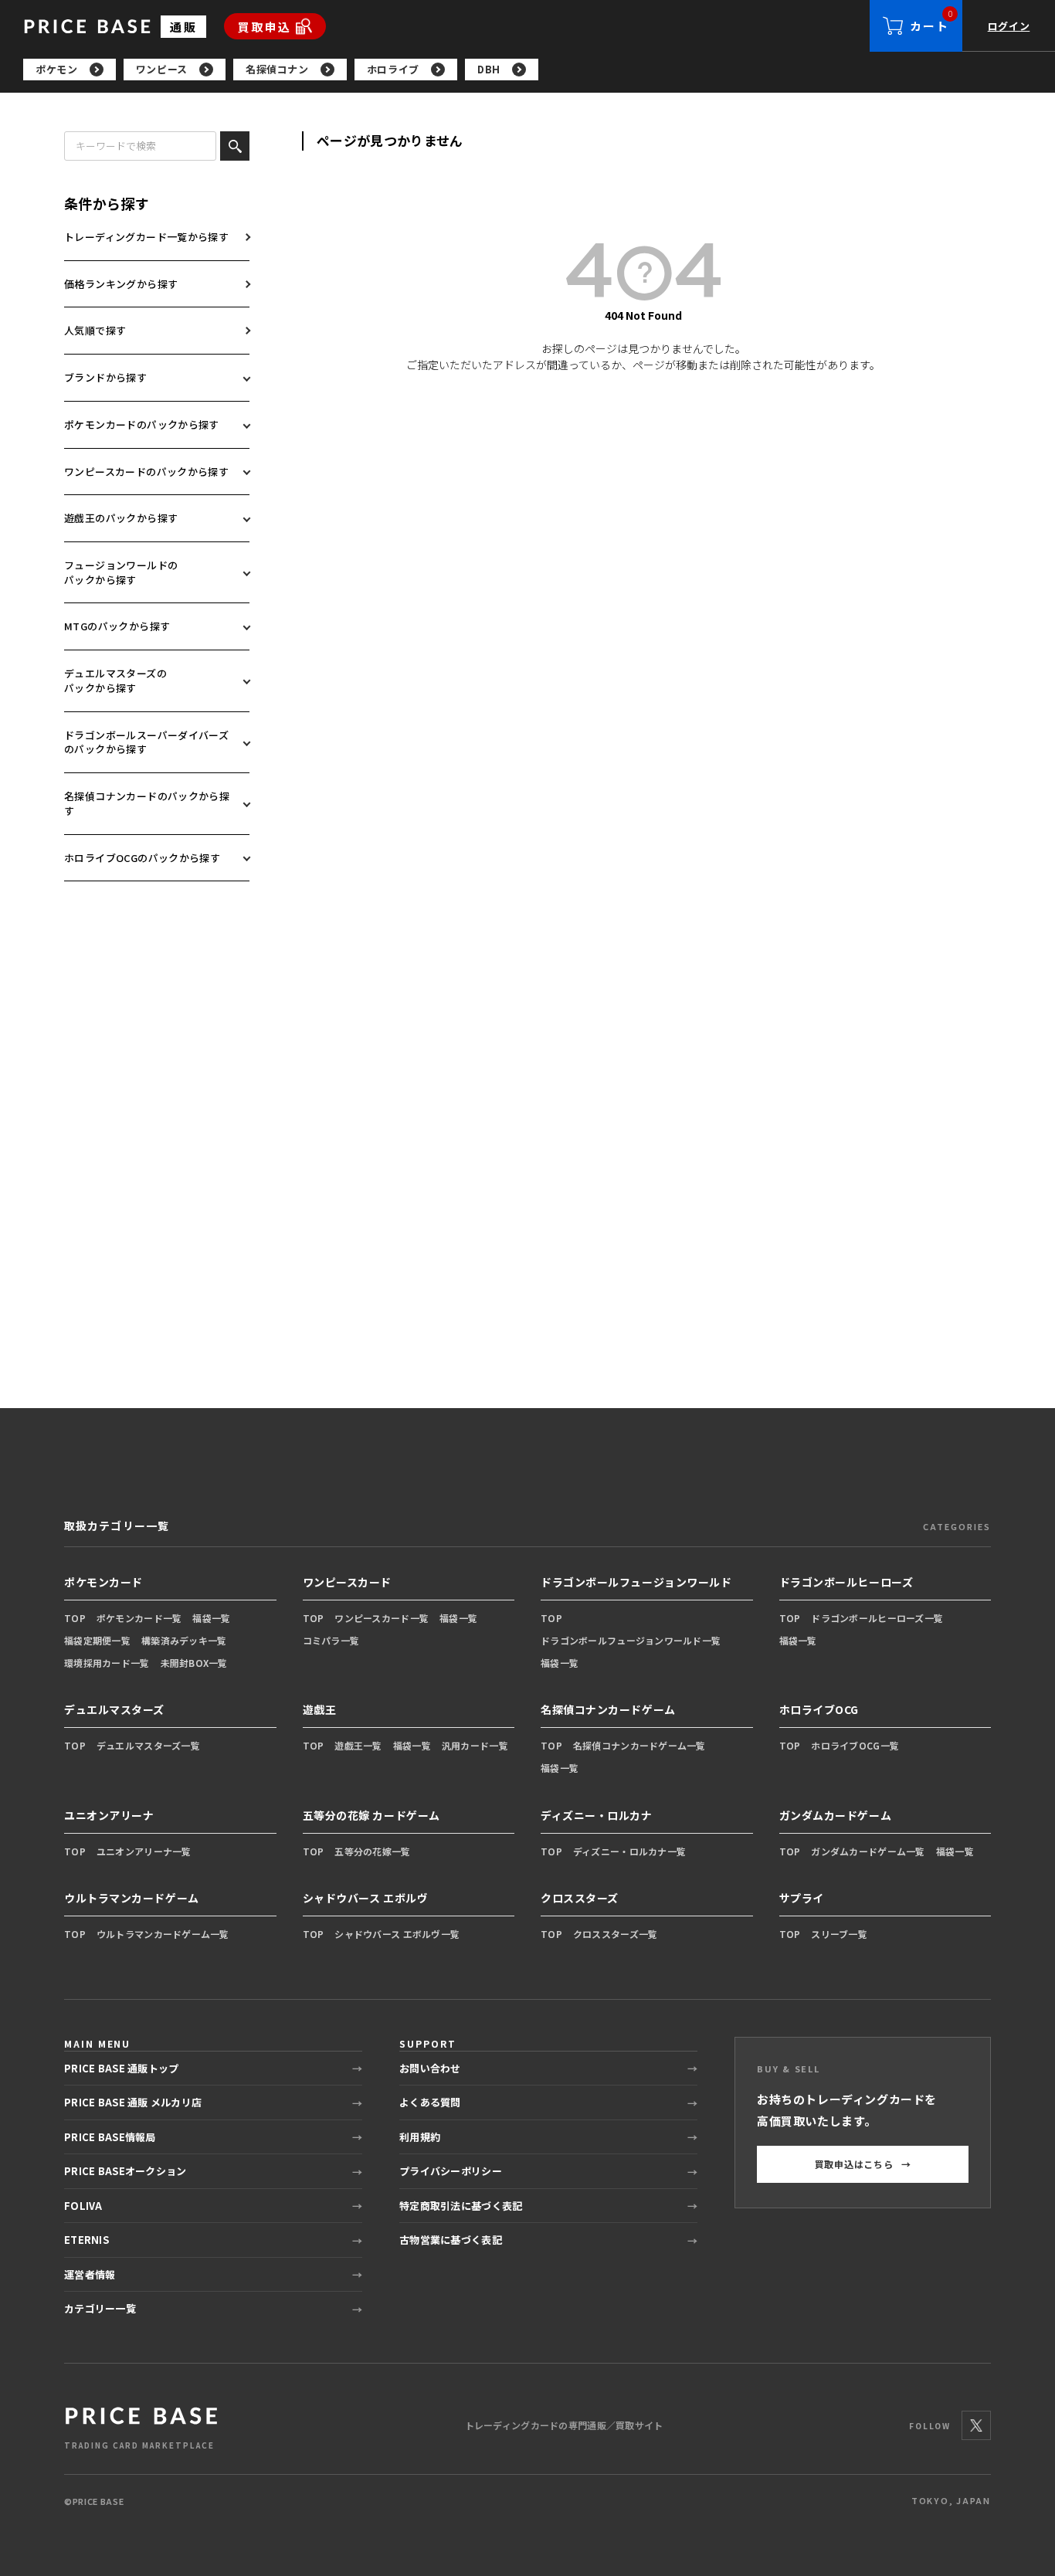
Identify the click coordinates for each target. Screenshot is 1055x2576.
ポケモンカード (103, 1582)
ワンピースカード (347, 1582)
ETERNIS (87, 2240)
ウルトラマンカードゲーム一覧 (163, 1934)
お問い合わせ (430, 2068)
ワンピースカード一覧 (382, 1618)
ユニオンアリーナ (109, 1815)
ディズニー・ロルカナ (597, 1815)
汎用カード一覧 (475, 1745)
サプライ (802, 1898)
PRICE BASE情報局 (110, 2137)
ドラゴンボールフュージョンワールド (636, 1582)
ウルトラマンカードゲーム (132, 1898)
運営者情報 (90, 2274)
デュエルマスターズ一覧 (148, 1745)
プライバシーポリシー (451, 2171)
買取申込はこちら (863, 2164)
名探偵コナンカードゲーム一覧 (639, 1745)
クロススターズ (580, 1898)
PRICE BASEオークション (125, 2171)
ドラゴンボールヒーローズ (846, 1582)
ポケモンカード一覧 (139, 1618)
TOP (75, 1618)
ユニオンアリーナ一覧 (144, 1851)
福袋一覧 (211, 1618)
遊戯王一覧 (358, 1745)
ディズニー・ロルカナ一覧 (629, 1851)
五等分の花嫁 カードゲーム (371, 1815)
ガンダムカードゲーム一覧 (868, 1851)
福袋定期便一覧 (97, 1640)
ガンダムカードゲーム (836, 1815)
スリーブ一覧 (839, 1934)
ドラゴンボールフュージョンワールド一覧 (631, 1640)
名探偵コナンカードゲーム (608, 1709)
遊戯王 (320, 1709)
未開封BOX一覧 (194, 1663)
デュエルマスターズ (114, 1709)
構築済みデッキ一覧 (184, 1640)
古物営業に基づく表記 (451, 2240)
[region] (539, 70)
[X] (976, 2425)
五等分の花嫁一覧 (372, 1851)
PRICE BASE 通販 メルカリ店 (133, 2102)
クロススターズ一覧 (616, 1934)
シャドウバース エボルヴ (366, 1898)
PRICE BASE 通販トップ (121, 2068)
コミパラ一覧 (331, 1640)
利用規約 (420, 2137)
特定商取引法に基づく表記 (461, 2206)
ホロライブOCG (819, 1709)
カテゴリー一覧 (100, 2308)
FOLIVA (83, 2206)
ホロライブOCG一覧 (855, 1745)
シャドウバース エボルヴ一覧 (397, 1934)
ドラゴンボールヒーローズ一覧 (877, 1618)
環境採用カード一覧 (107, 1663)
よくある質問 (430, 2102)
